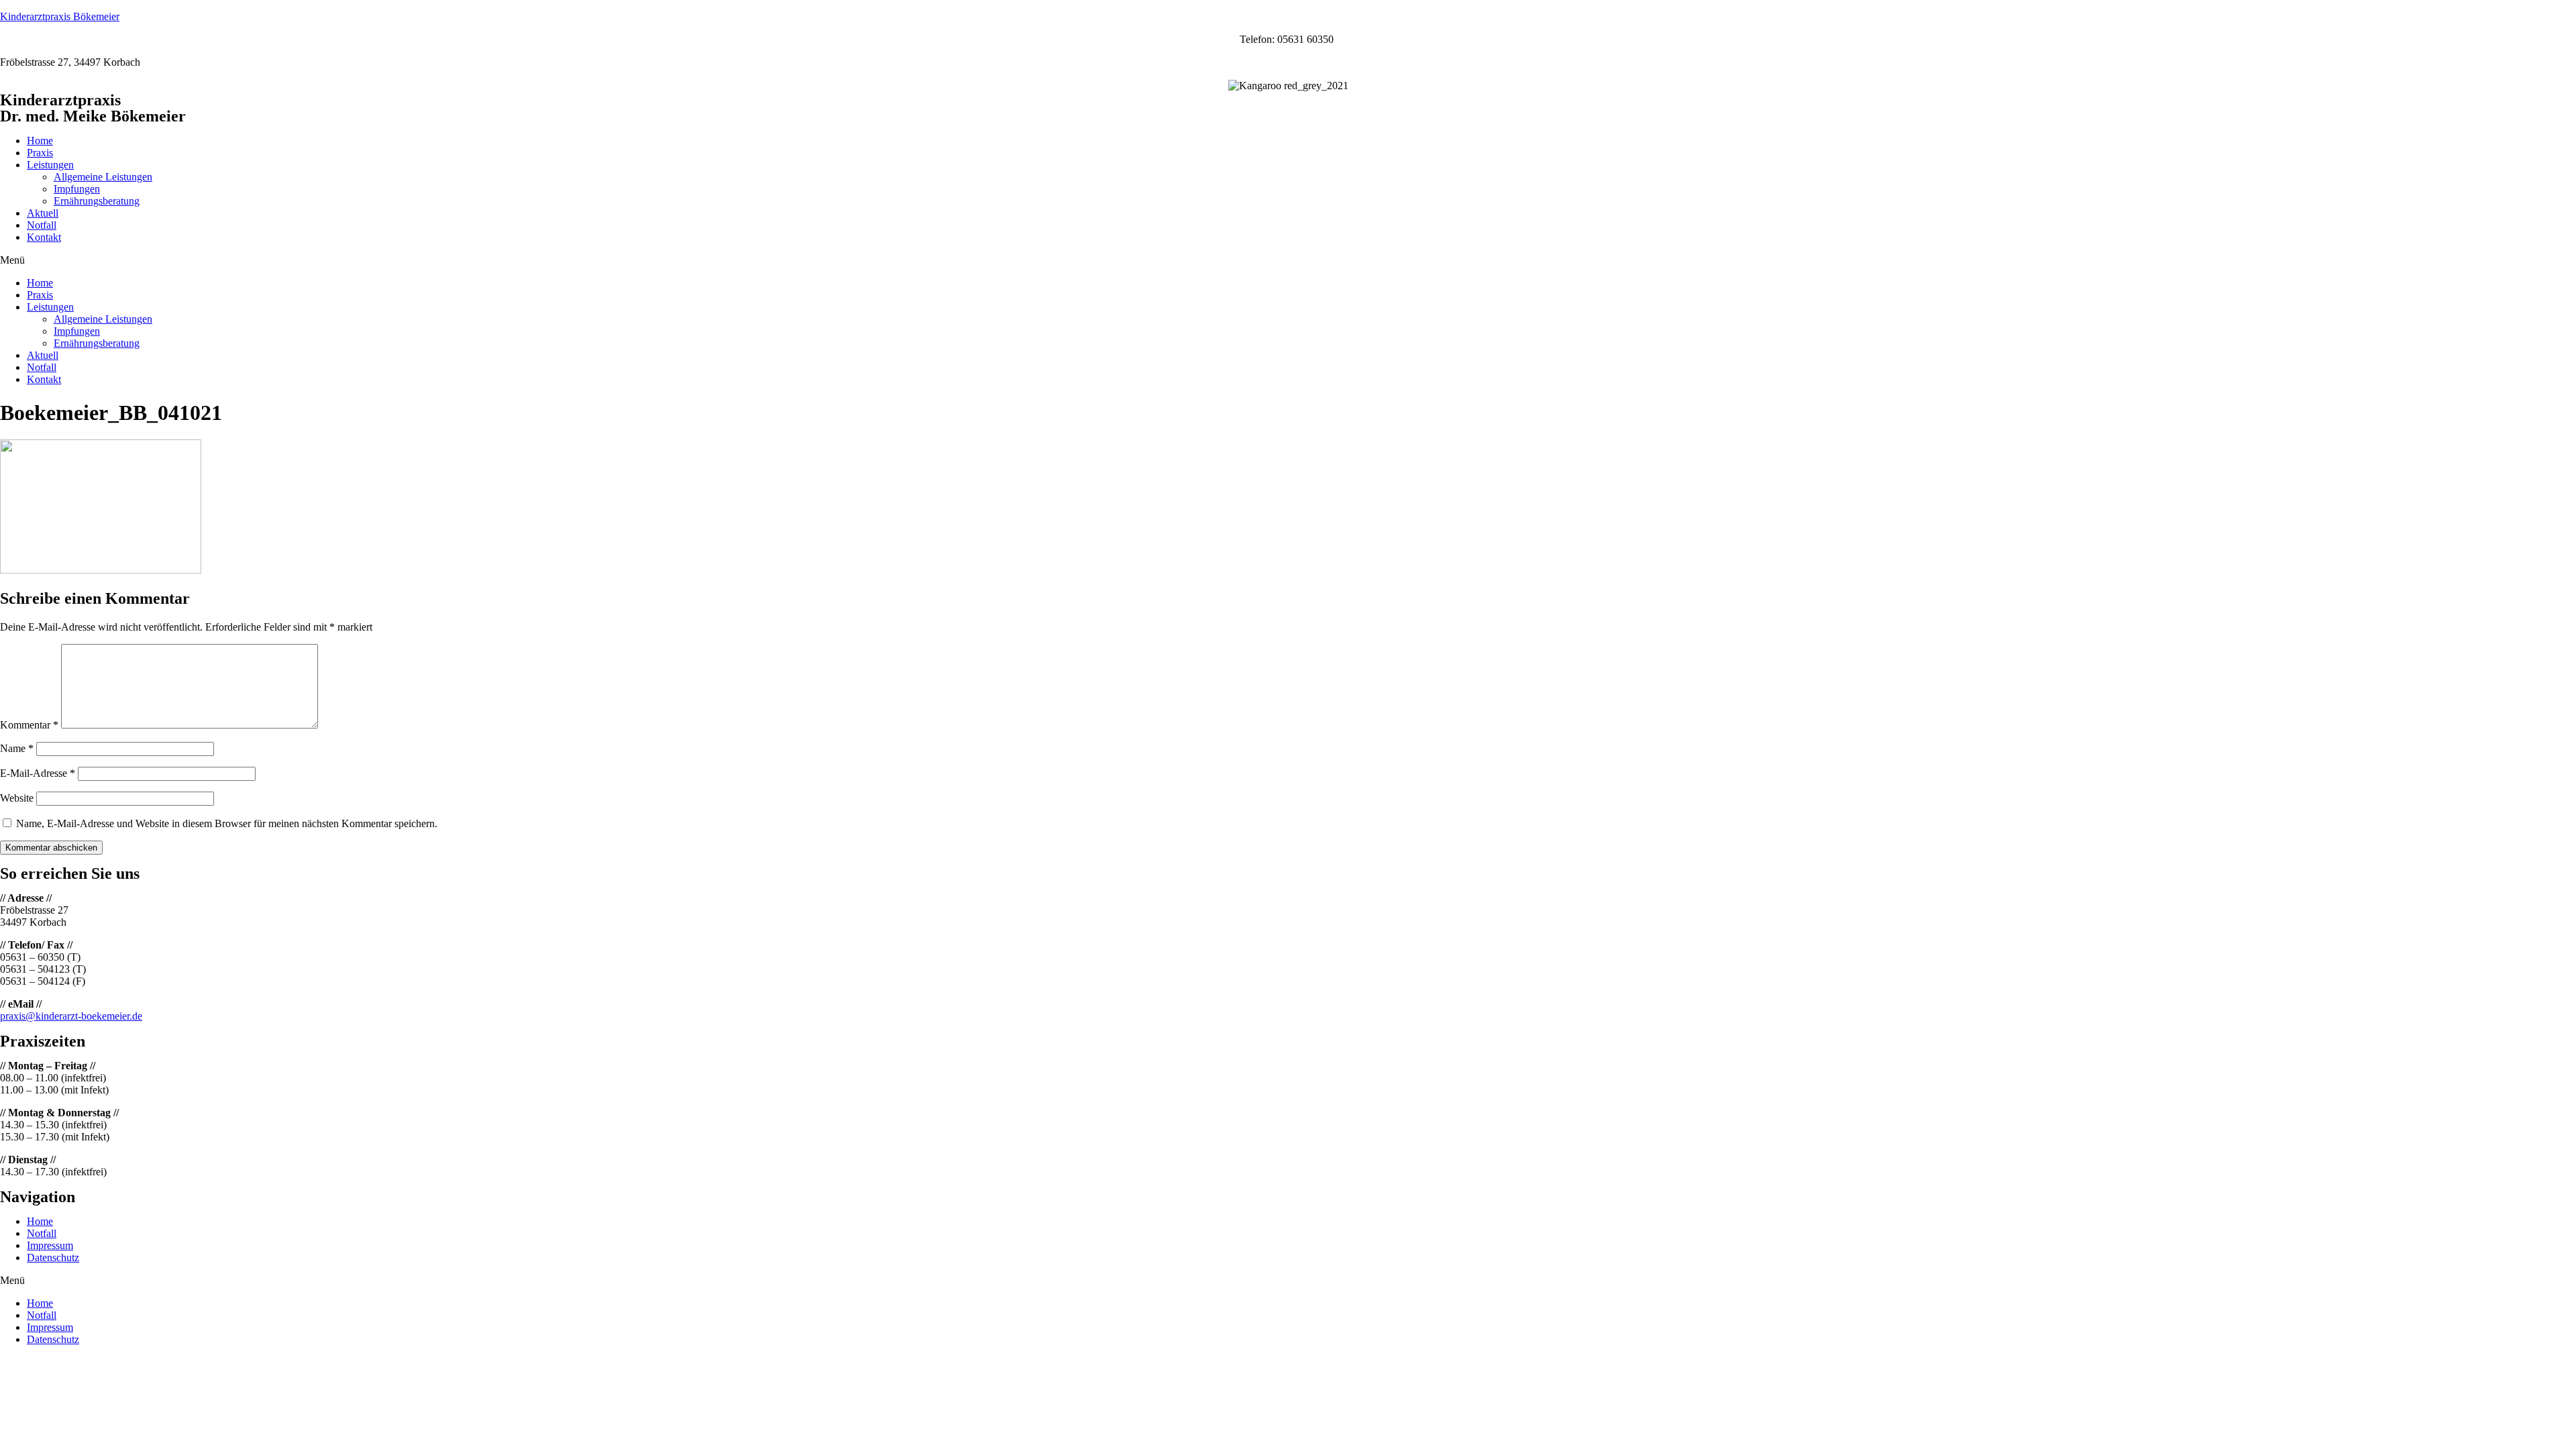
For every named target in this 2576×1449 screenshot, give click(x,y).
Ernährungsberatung (97, 201)
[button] (1288, 260)
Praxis (40, 153)
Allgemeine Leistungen (103, 177)
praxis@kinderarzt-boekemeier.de (71, 1016)
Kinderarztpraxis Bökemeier (60, 16)
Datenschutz (53, 1257)
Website (17, 798)
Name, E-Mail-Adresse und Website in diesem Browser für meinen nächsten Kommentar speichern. (227, 823)
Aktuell (43, 213)
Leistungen (50, 165)
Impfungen (77, 189)
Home (40, 141)
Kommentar (29, 725)
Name (17, 748)
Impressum (50, 1245)
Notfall (42, 225)
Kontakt (44, 237)
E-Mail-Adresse (38, 773)
